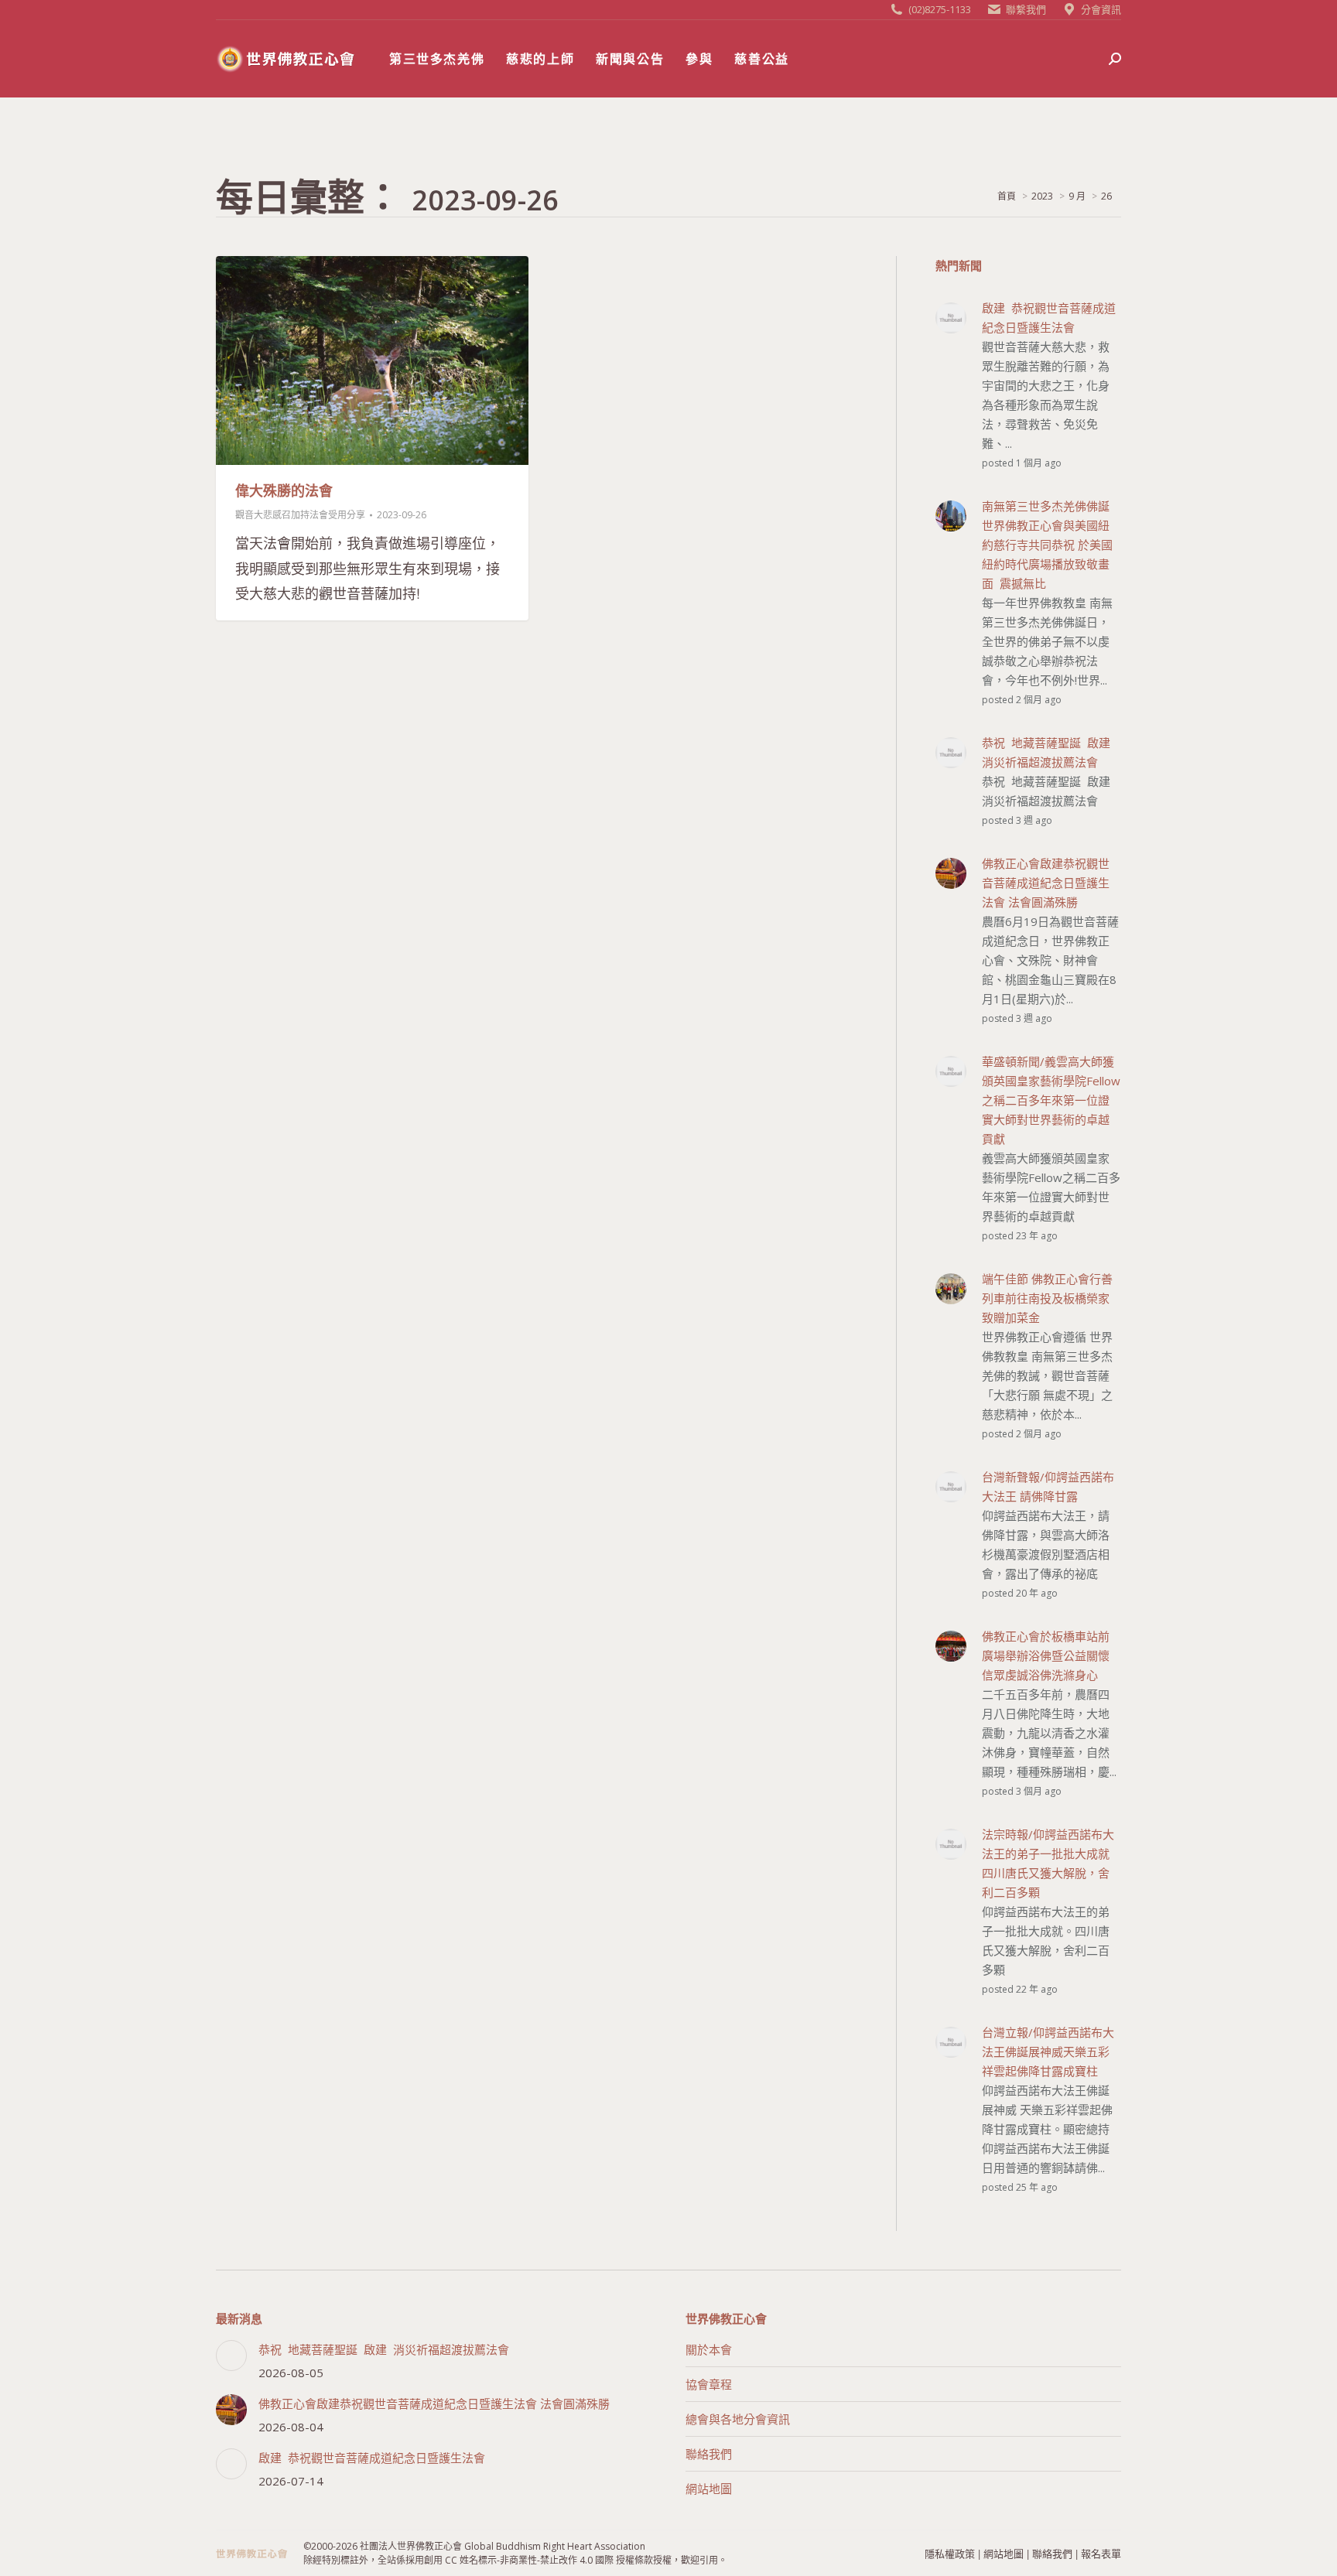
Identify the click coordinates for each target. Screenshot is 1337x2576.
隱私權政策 (950, 2553)
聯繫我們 (1026, 9)
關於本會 (709, 2349)
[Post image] (231, 2356)
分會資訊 (1101, 9)
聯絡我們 (709, 2454)
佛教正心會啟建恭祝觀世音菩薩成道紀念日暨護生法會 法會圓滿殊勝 (434, 2403)
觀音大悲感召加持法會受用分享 (300, 515)
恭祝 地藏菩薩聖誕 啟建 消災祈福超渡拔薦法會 (384, 2349)
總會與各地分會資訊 (738, 2419)
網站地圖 (709, 2489)
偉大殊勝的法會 (284, 490)
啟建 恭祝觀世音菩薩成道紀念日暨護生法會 (372, 2458)
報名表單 (1101, 2553)
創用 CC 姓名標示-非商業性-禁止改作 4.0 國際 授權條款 (539, 2560)
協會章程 (709, 2384)
